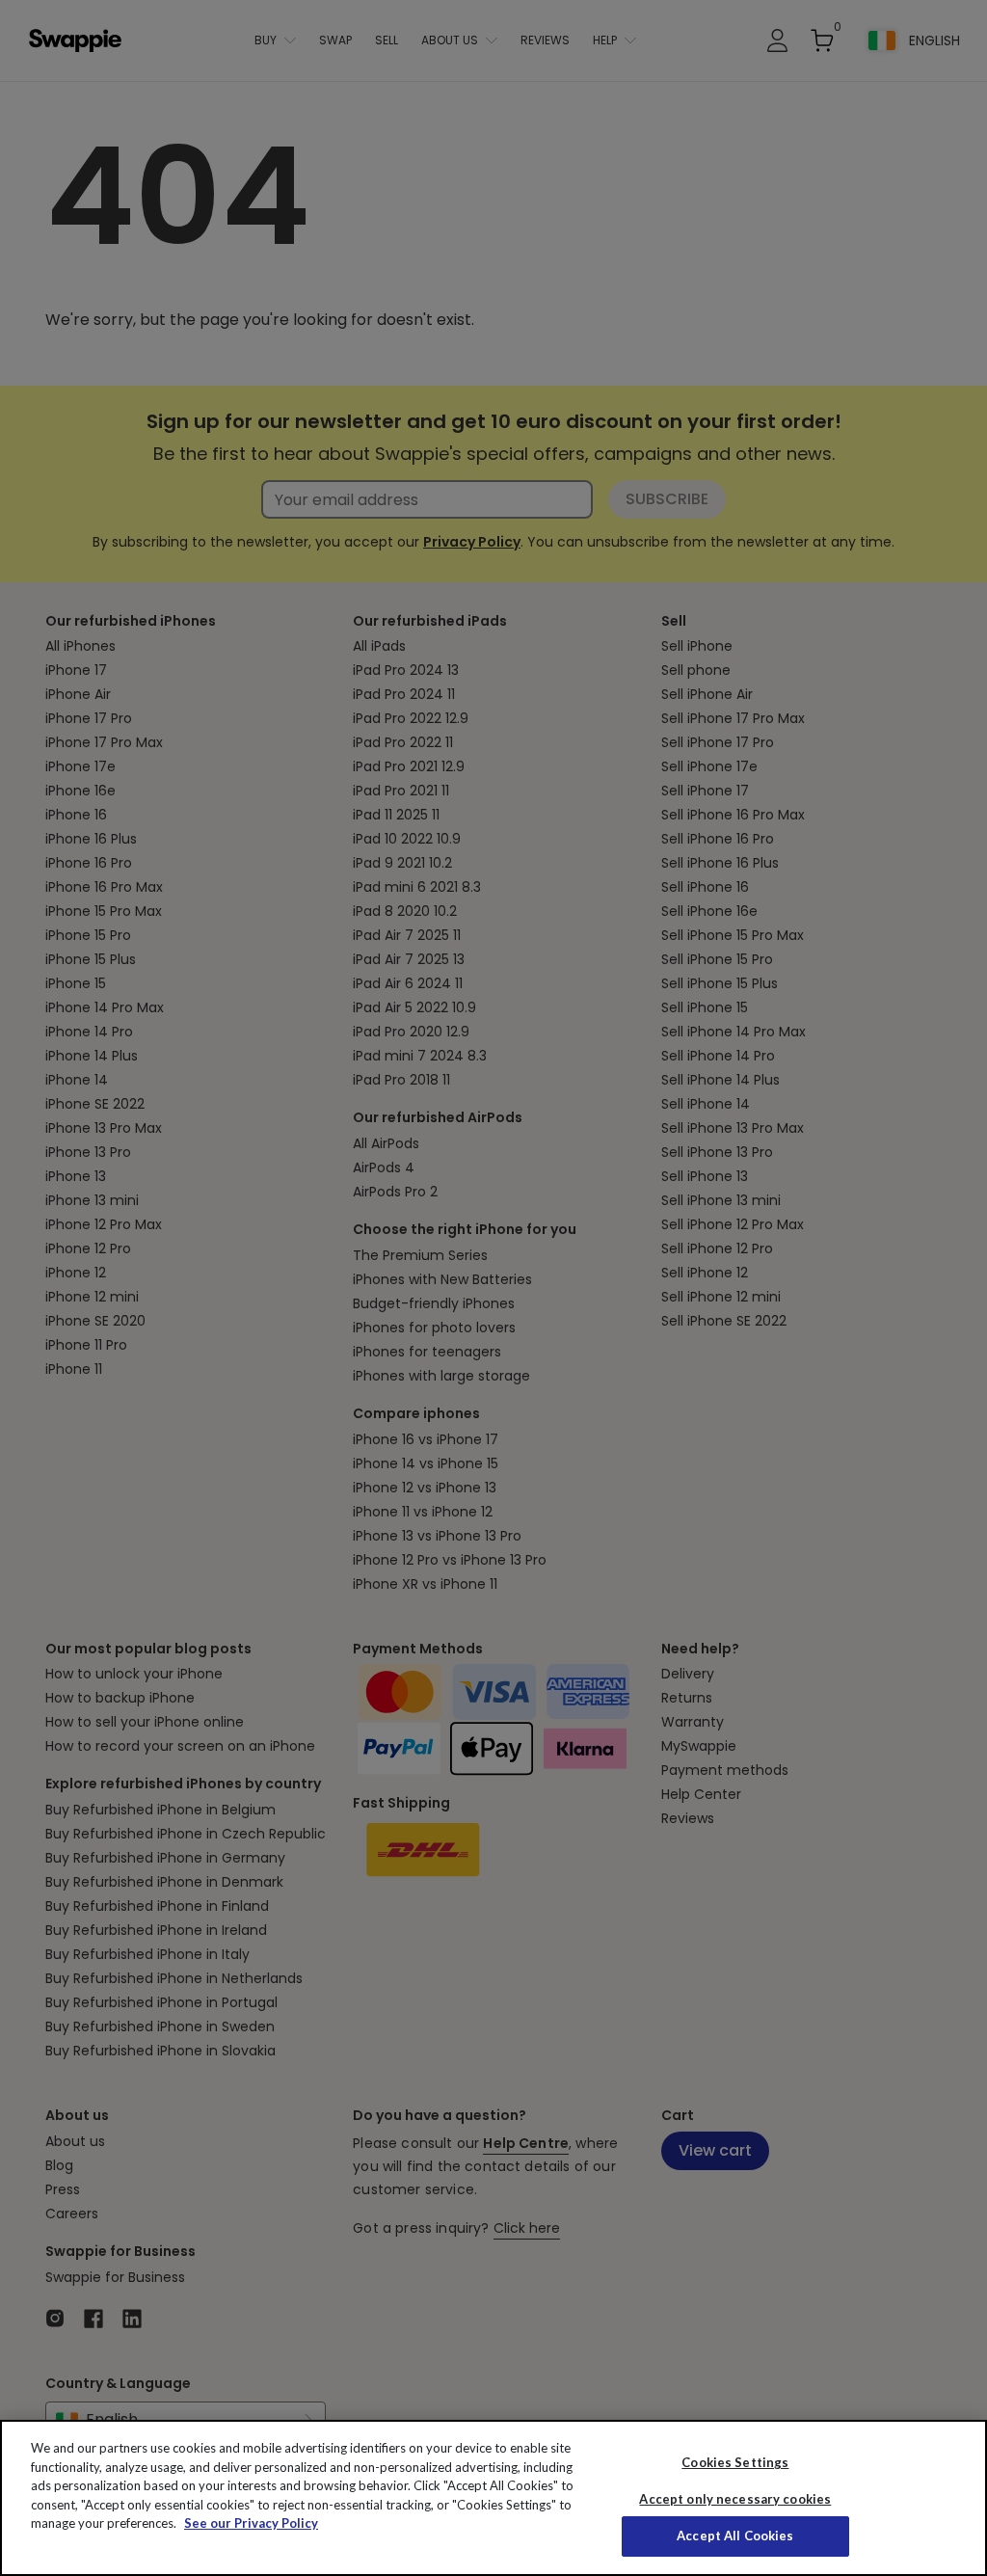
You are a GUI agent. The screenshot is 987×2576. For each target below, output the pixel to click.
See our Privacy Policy (251, 2523)
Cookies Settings (735, 2462)
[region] (493, 2498)
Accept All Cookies (735, 2536)
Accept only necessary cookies (735, 2499)
